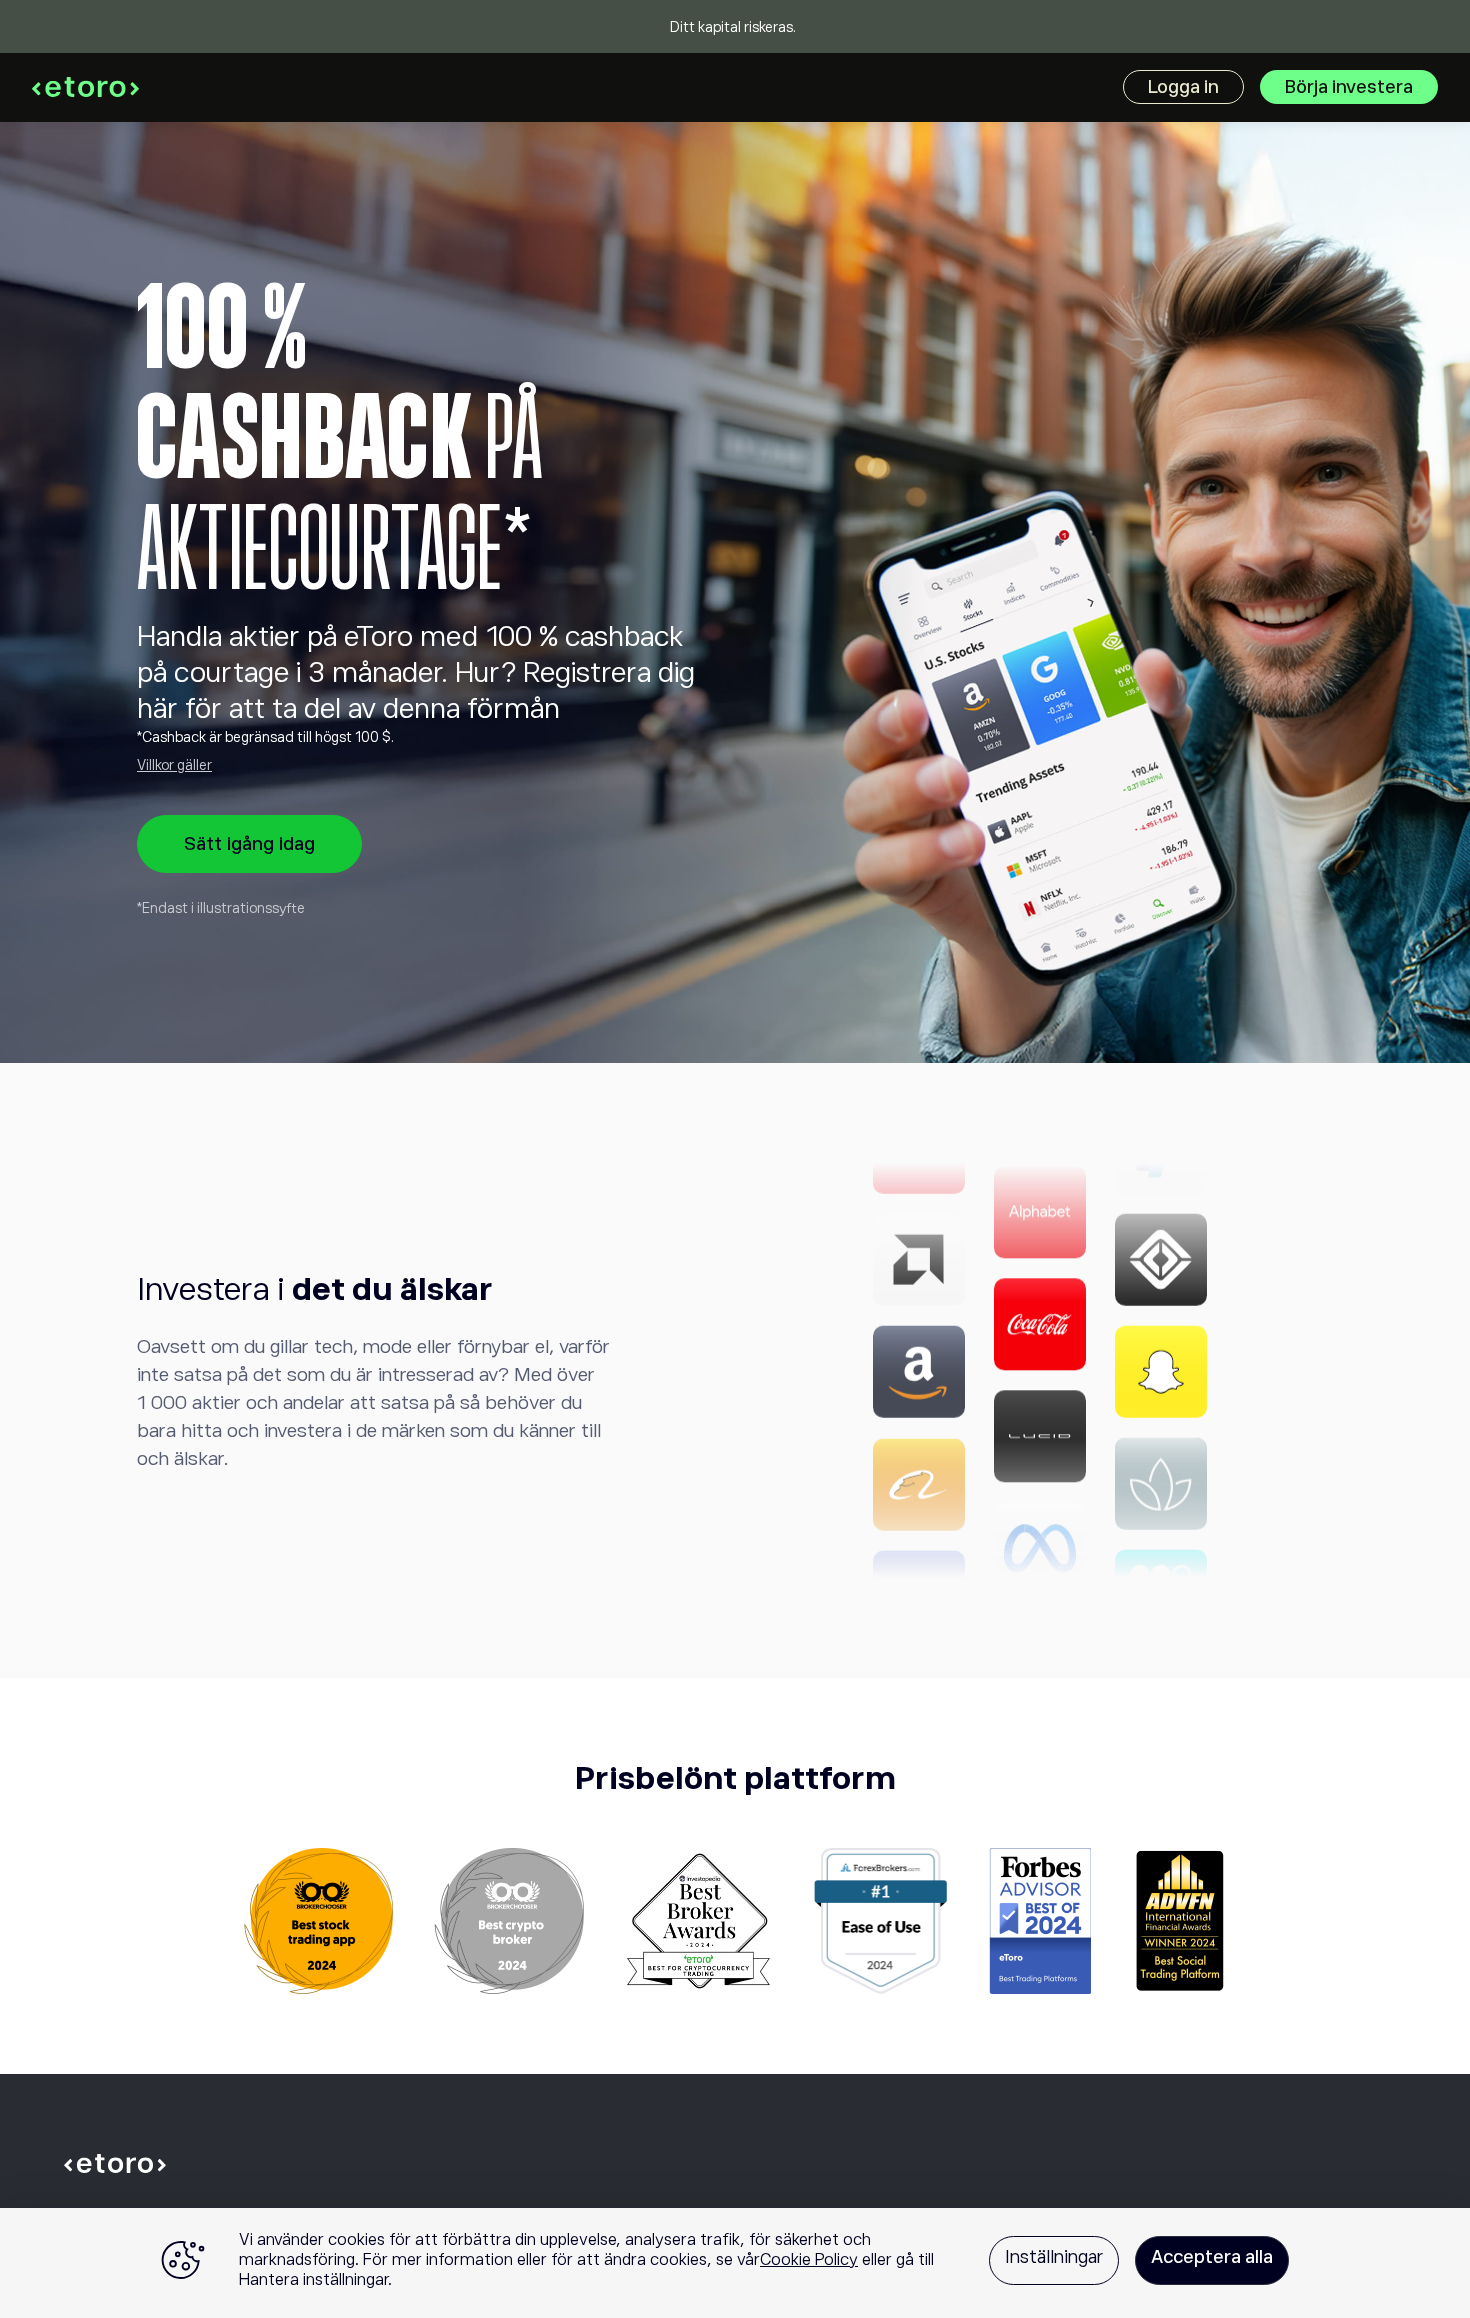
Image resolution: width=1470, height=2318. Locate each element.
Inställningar (1054, 2257)
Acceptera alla (1212, 2257)
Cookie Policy (809, 2260)
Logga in (1183, 87)
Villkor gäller (174, 765)
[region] (735, 2263)
